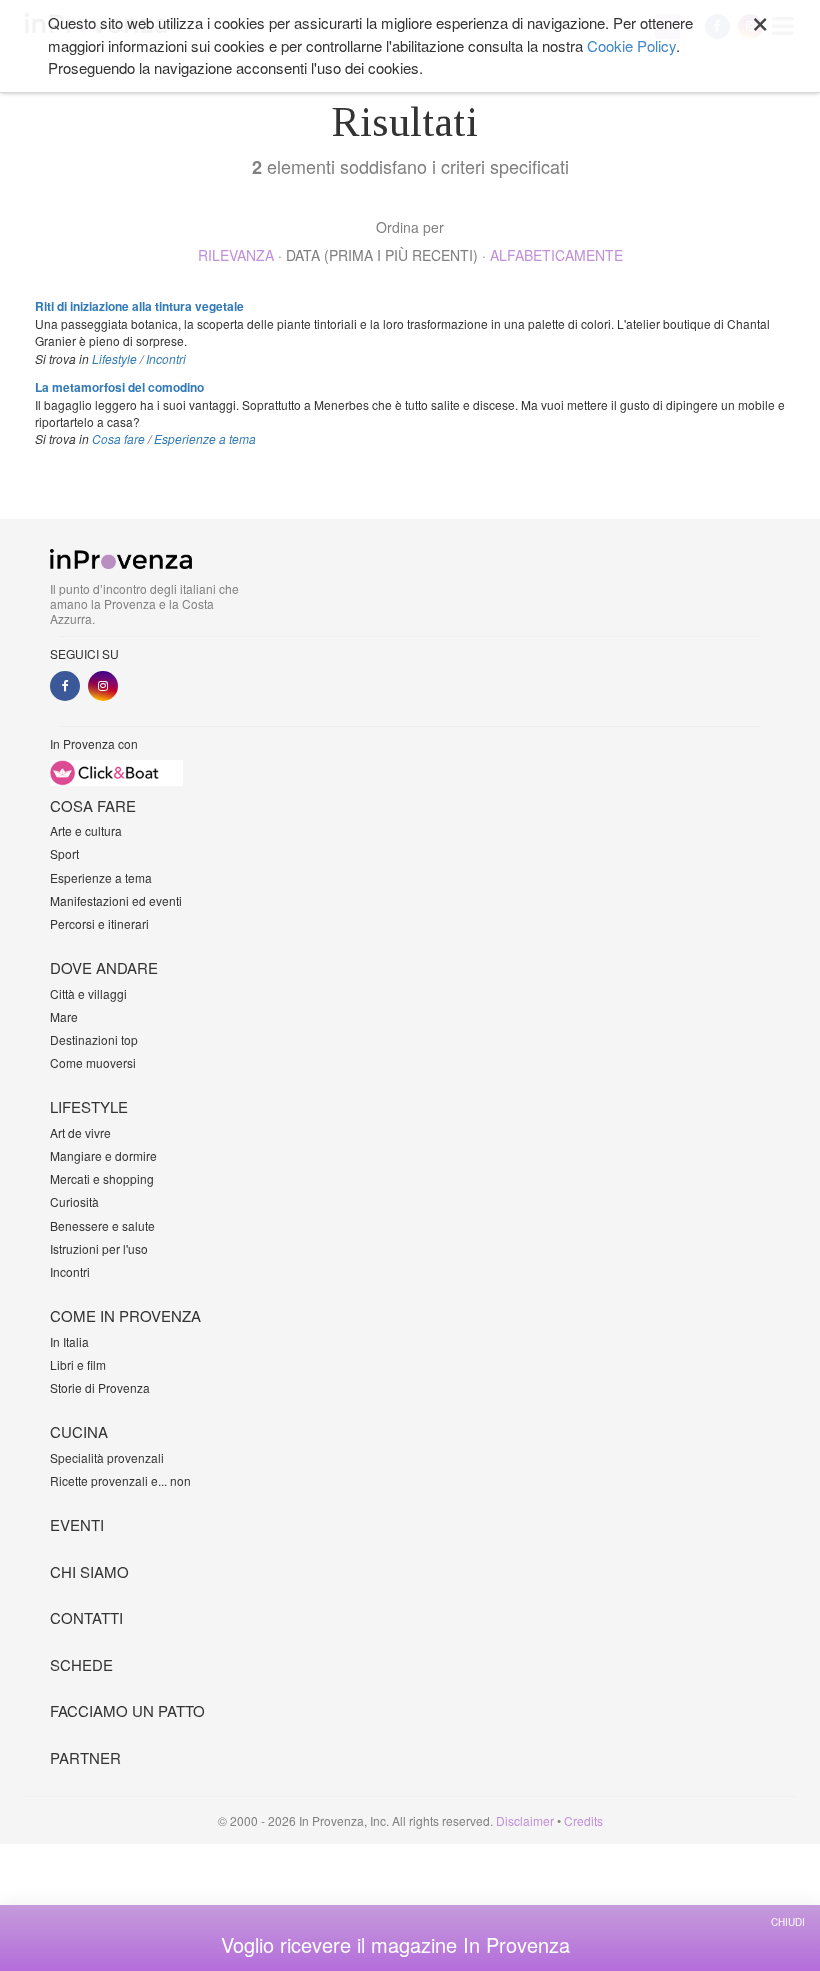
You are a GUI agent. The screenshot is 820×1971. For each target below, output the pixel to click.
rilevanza (236, 255)
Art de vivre (80, 1132)
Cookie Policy (631, 45)
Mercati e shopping (102, 1178)
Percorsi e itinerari (99, 923)
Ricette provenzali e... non (120, 1480)
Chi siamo (89, 1571)
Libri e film (78, 1364)
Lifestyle (114, 358)
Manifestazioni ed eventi (116, 900)
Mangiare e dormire (103, 1155)
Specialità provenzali (107, 1457)
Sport (64, 853)
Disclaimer (525, 1820)
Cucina (79, 1431)
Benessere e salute (102, 1225)
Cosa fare (118, 438)
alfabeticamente (556, 255)
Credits (583, 1820)
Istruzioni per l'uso (99, 1248)
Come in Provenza (125, 1315)
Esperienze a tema (205, 438)
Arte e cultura (86, 830)
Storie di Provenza (100, 1387)
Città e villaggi (88, 993)
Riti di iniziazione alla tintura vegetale (139, 306)
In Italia (69, 1341)
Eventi (77, 1524)
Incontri (166, 358)
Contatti (86, 1617)
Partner (85, 1757)
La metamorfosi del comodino (119, 387)
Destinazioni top (94, 1039)
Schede (81, 1664)
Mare (64, 1016)
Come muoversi (93, 1062)
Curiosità (74, 1201)
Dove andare (104, 967)
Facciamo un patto (127, 1710)
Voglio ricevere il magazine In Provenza (395, 1945)
